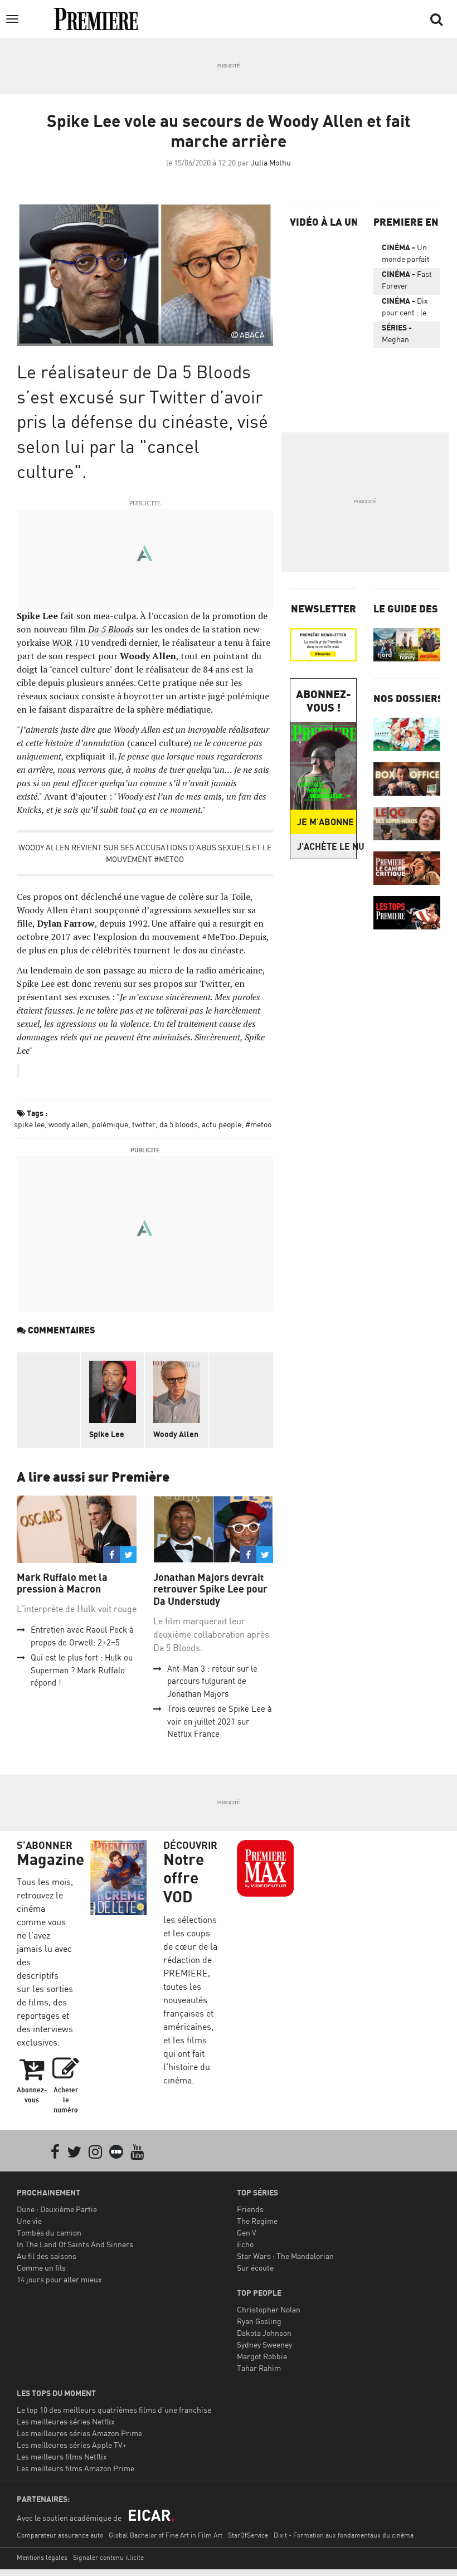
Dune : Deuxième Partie (57, 2209)
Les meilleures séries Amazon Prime (79, 2433)
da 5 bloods (179, 1124)
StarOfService (248, 2535)
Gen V (247, 2232)
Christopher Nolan (269, 2309)
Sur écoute (255, 2268)
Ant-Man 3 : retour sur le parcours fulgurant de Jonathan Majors (212, 1681)
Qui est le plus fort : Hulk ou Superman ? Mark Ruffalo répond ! (82, 1670)
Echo (245, 2244)
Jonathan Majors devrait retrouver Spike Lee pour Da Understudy (210, 1589)
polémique (110, 1124)
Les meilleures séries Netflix (66, 2421)
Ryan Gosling (259, 2321)
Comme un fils (41, 2268)
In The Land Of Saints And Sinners (75, 2244)
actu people (222, 1124)
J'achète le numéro (327, 846)
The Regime (257, 2221)
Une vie (29, 2221)
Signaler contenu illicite (108, 2557)
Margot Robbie (262, 2356)
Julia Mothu (271, 162)
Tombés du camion (49, 2232)
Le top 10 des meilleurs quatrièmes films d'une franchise (114, 2410)
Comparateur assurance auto (60, 2535)
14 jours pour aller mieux (59, 2279)
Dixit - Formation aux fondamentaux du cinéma (344, 2535)
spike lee (29, 1124)
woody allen (68, 1124)
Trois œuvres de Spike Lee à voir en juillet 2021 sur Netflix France (220, 1721)
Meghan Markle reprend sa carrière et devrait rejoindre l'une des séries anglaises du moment (403, 335)
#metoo (258, 1124)
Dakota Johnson (264, 2333)
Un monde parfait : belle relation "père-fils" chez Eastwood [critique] (407, 255)
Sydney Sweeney (264, 2344)
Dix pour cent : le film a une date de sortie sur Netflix (407, 309)
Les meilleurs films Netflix (62, 2456)
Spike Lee (107, 1434)
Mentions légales (42, 2557)
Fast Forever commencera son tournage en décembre (407, 282)
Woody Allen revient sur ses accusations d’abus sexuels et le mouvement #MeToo (145, 853)
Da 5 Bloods (111, 629)
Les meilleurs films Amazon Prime (76, 2468)
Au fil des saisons (47, 2256)
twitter (144, 1124)
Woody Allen (176, 1434)
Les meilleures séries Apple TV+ (72, 2445)
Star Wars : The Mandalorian (285, 2256)
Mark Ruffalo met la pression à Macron (62, 1583)
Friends (250, 2209)
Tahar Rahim (259, 2368)
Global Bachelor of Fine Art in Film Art (166, 2535)
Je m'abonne (325, 822)
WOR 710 (71, 642)
